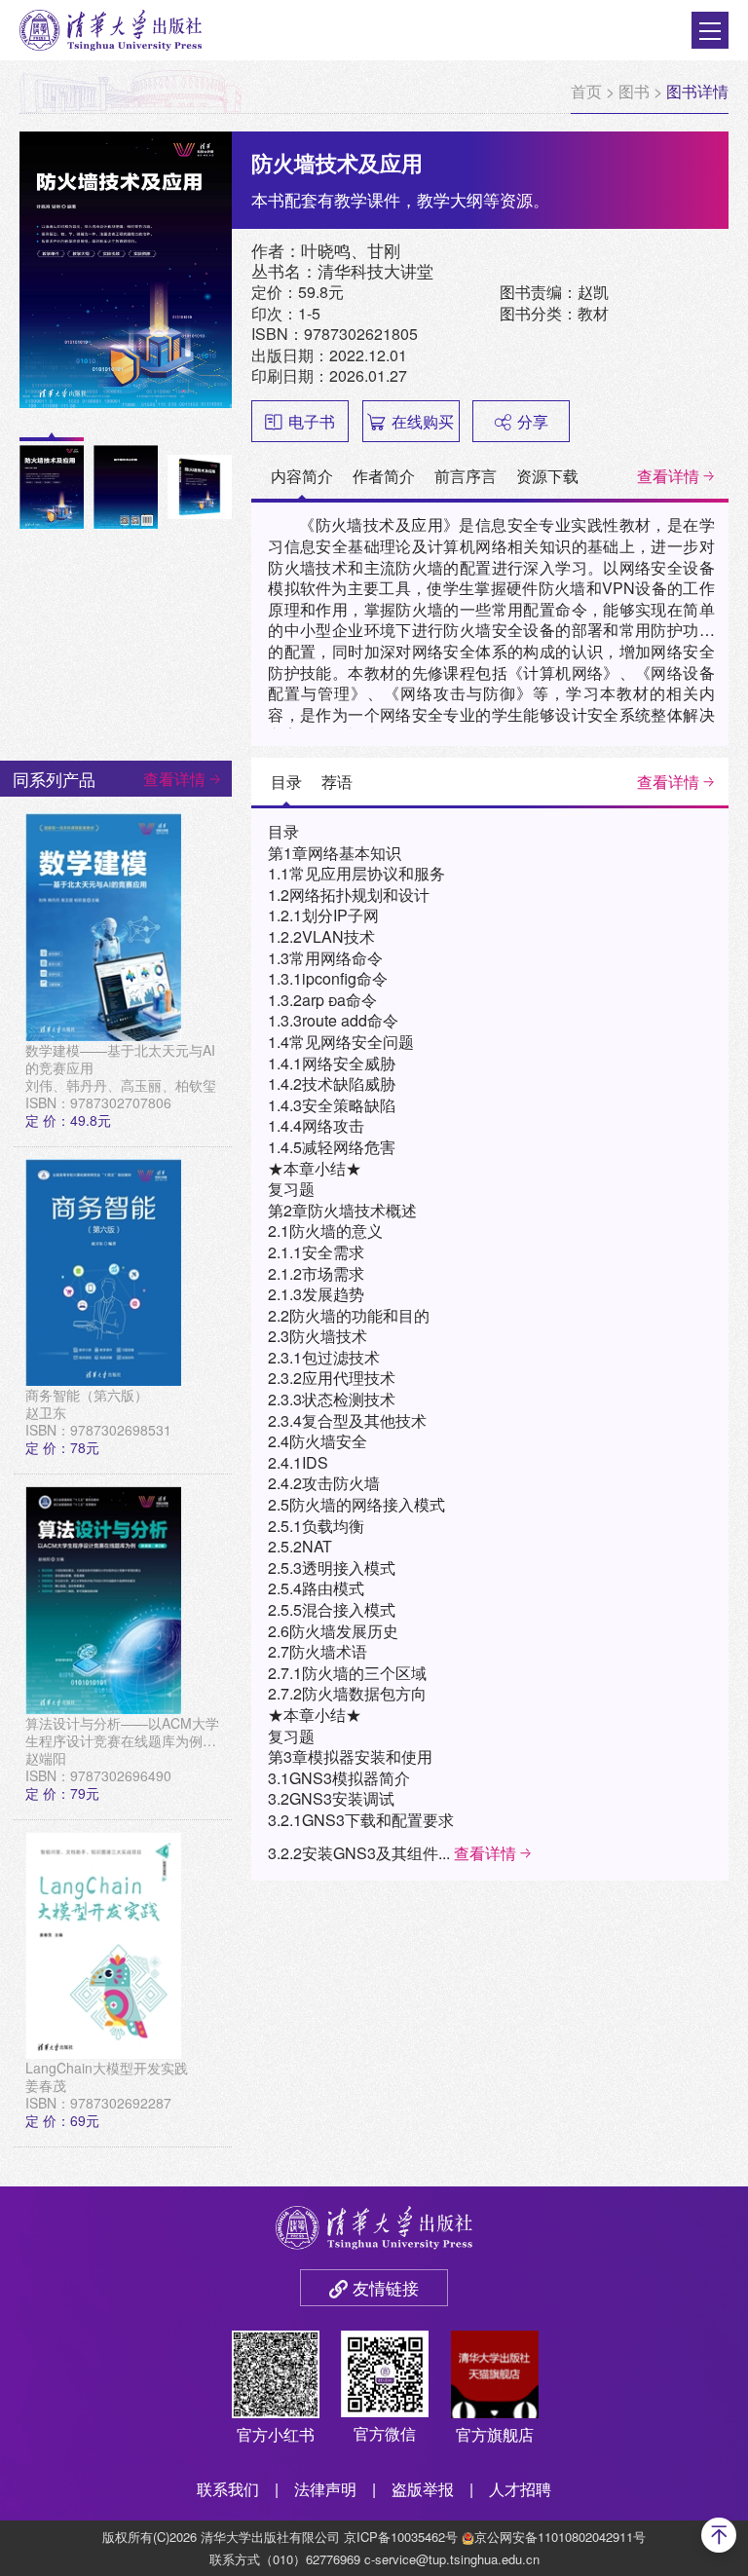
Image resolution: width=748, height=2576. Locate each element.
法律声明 (325, 2489)
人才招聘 (520, 2489)
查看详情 (668, 476)
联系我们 (228, 2489)
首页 (586, 91)
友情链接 (386, 2287)
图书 (634, 91)
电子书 (312, 421)
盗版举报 (423, 2489)
